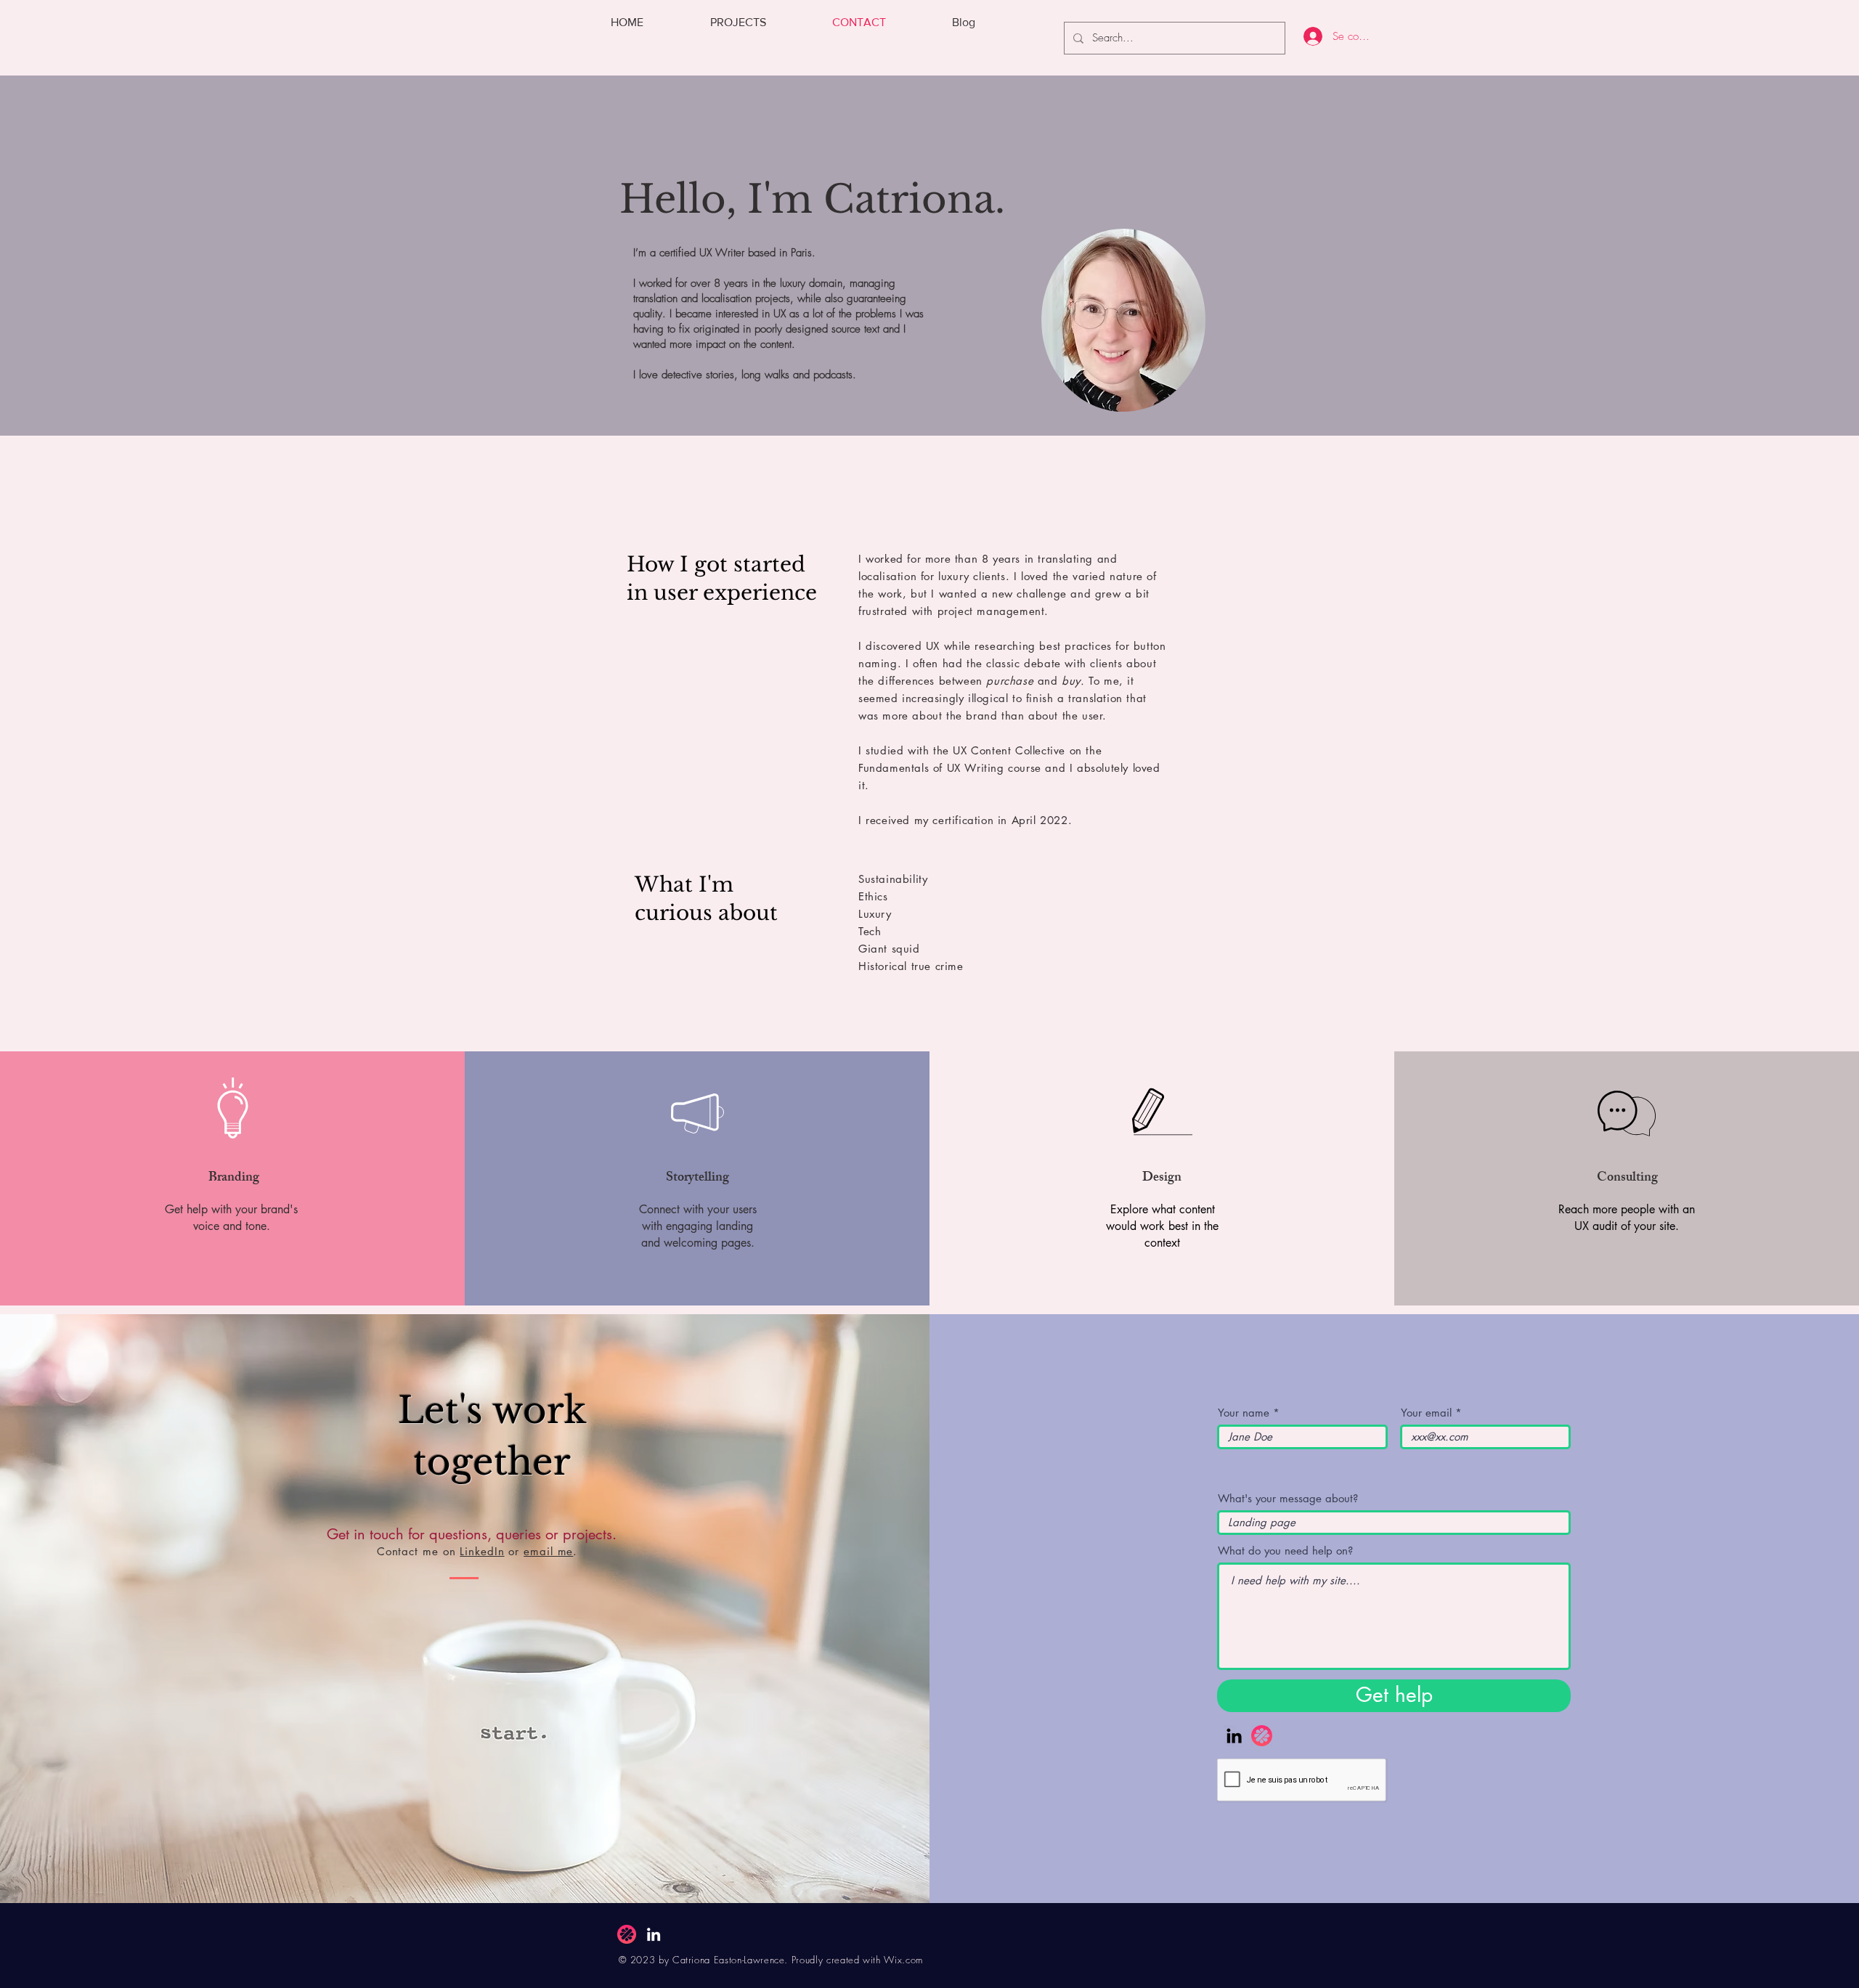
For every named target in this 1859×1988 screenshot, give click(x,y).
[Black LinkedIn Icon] (1234, 1736)
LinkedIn (482, 1551)
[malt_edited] (1262, 1736)
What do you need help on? (1285, 1551)
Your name (1244, 1413)
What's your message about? (1288, 1498)
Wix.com (903, 1960)
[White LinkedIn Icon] (654, 1934)
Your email (1426, 1413)
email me (548, 1551)
